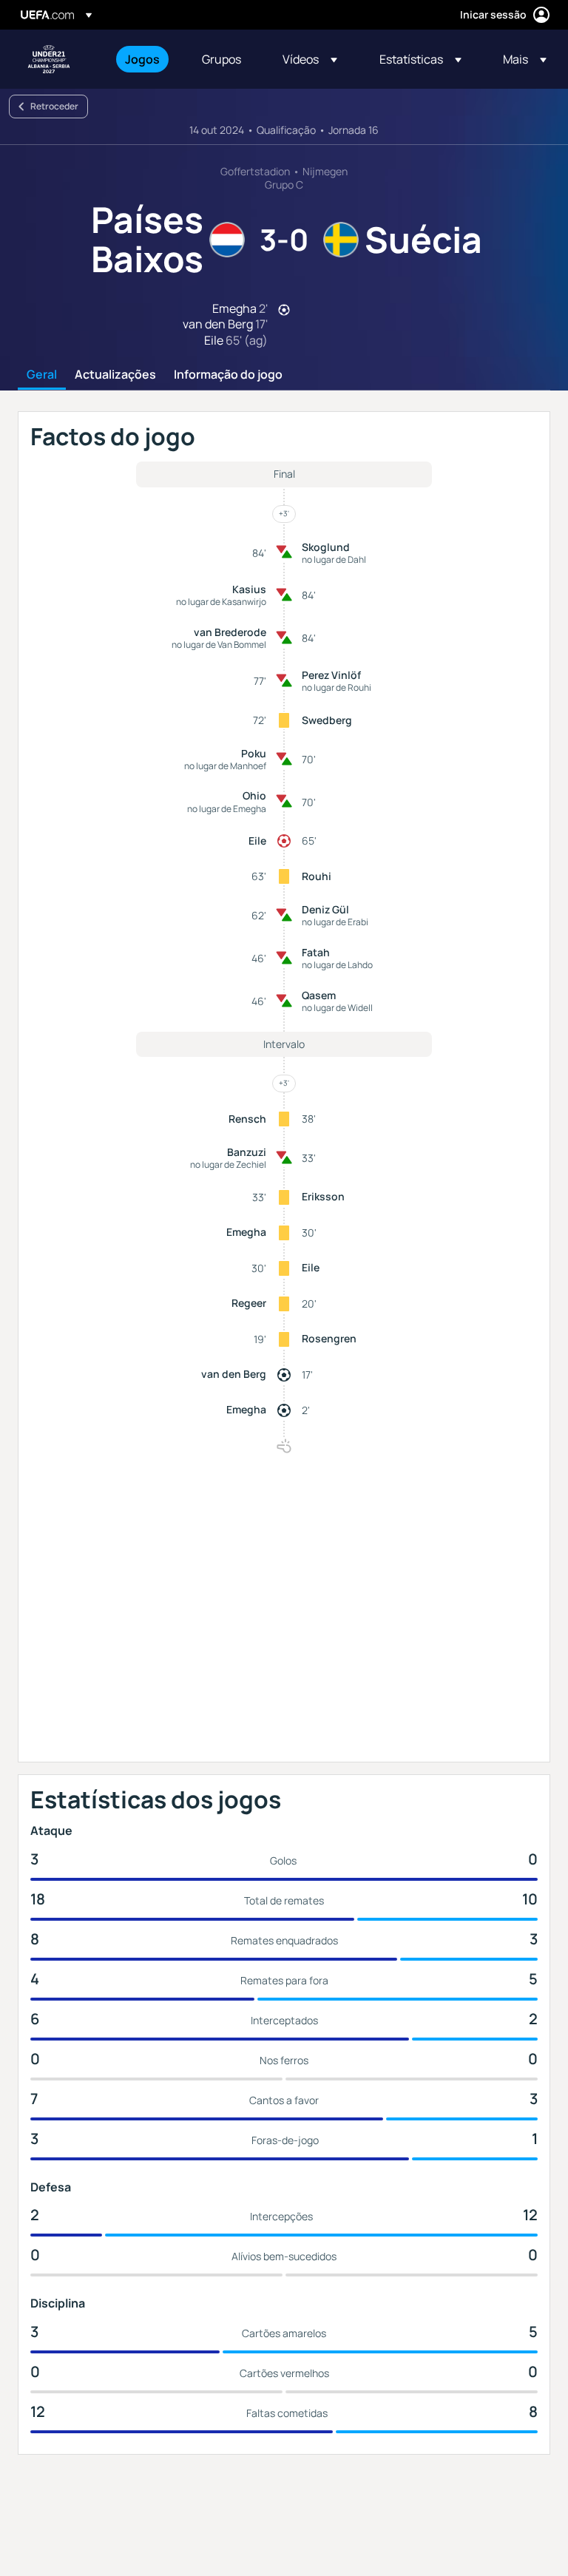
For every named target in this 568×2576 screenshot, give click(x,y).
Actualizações (115, 375)
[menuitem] (145, 59)
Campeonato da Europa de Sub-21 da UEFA (49, 59)
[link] (142, 59)
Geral (42, 375)
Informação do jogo (228, 375)
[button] (310, 59)
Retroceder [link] (54, 106)
